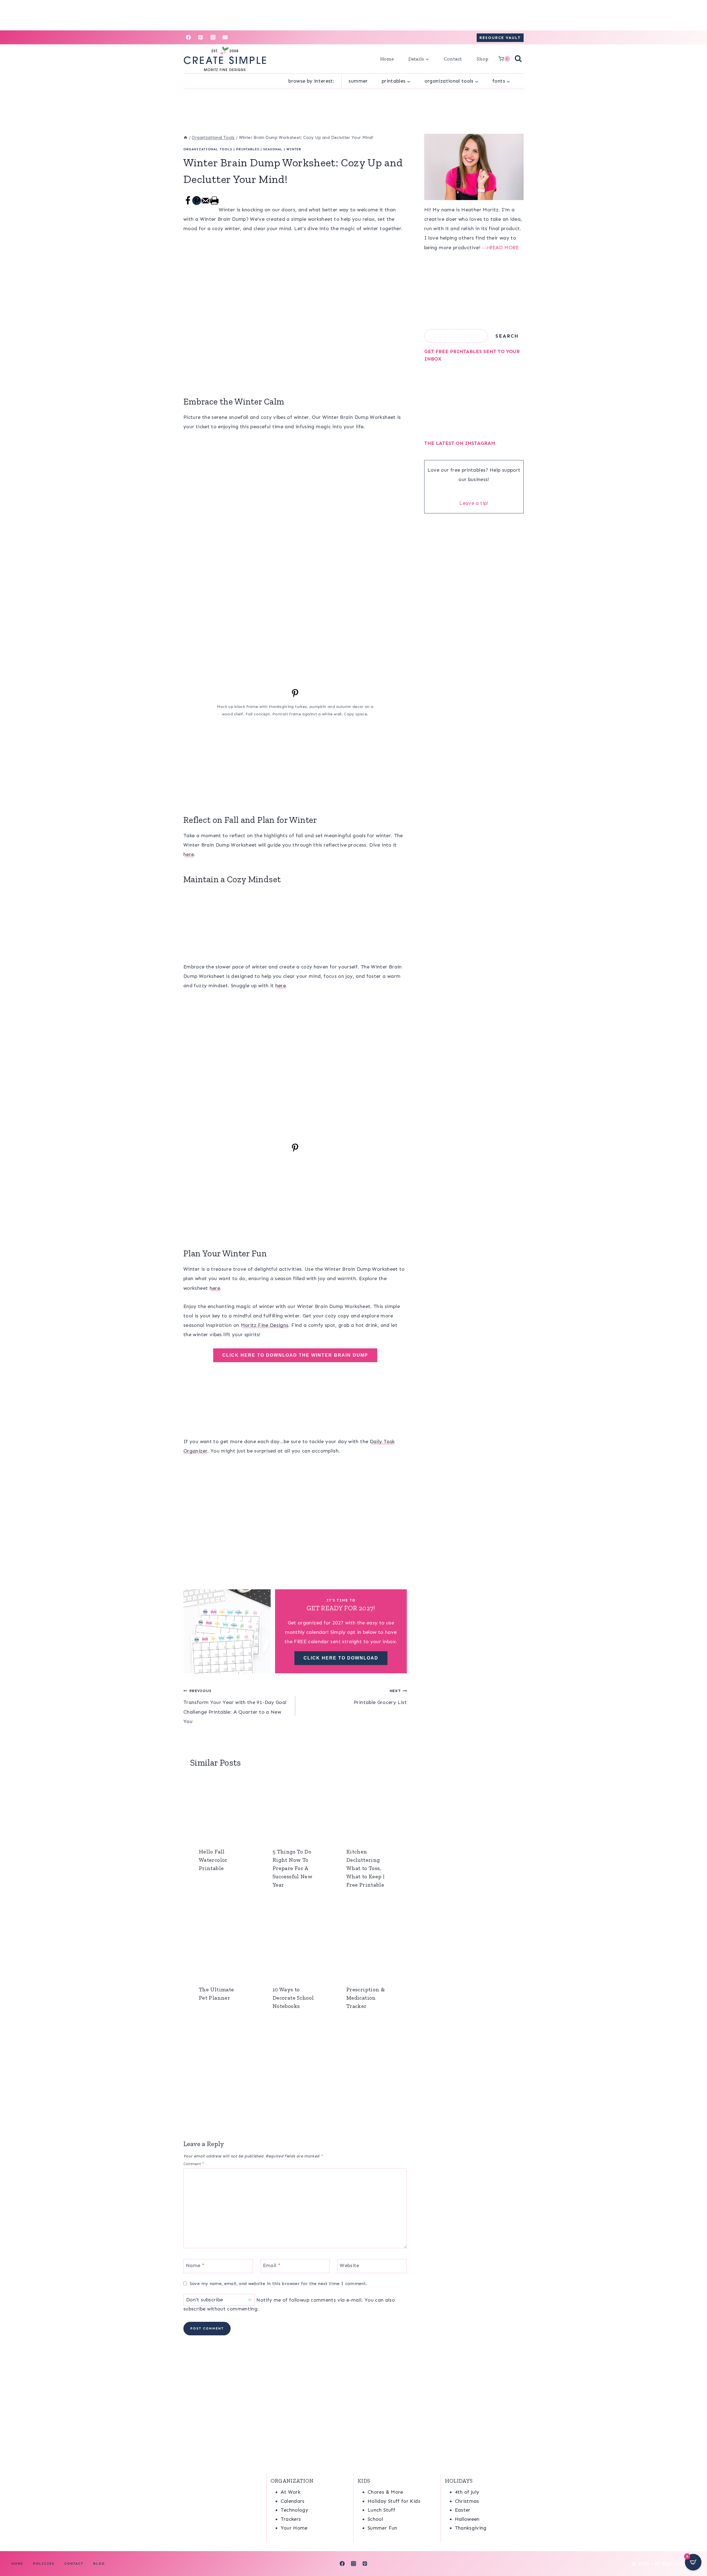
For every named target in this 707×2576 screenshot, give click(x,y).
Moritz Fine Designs (265, 1325)
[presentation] (221, 1807)
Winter (294, 149)
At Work (291, 2492)
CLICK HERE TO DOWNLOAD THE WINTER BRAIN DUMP (295, 1355)
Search (507, 336)
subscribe (194, 2309)
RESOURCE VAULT (500, 38)
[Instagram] (213, 37)
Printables (248, 149)
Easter (463, 2510)
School (375, 2519)
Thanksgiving (471, 2528)
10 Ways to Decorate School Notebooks (293, 1998)
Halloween (467, 2519)
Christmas (467, 2501)
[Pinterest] (201, 37)
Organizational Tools (208, 149)
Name (195, 2265)
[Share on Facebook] (188, 204)
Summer (358, 81)
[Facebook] (188, 37)
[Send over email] (205, 204)
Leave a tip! (474, 503)
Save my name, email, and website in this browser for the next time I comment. (278, 2284)
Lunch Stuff (381, 2510)
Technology (295, 2510)
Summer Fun (382, 2528)
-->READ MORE (500, 248)
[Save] (295, 696)
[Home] (185, 138)
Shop (482, 59)
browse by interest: (311, 81)
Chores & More (385, 2492)
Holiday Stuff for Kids (394, 2501)
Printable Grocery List (380, 1697)
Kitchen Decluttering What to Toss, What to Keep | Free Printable (365, 1868)
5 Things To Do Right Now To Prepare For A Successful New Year (292, 1868)
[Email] (225, 37)
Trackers (291, 2519)
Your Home (294, 2528)
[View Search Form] (518, 59)
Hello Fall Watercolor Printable (213, 1860)
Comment (194, 2164)
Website (349, 2265)
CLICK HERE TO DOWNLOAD (341, 1658)
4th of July (467, 2492)
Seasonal (273, 149)
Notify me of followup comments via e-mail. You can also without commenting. (289, 2304)
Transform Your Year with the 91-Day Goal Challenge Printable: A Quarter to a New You (235, 1706)
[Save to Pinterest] (197, 201)
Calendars (293, 2501)
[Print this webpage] (214, 204)
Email (272, 2265)
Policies (44, 2564)
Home (387, 59)
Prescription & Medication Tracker (366, 1998)
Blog (99, 2564)
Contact (453, 59)
